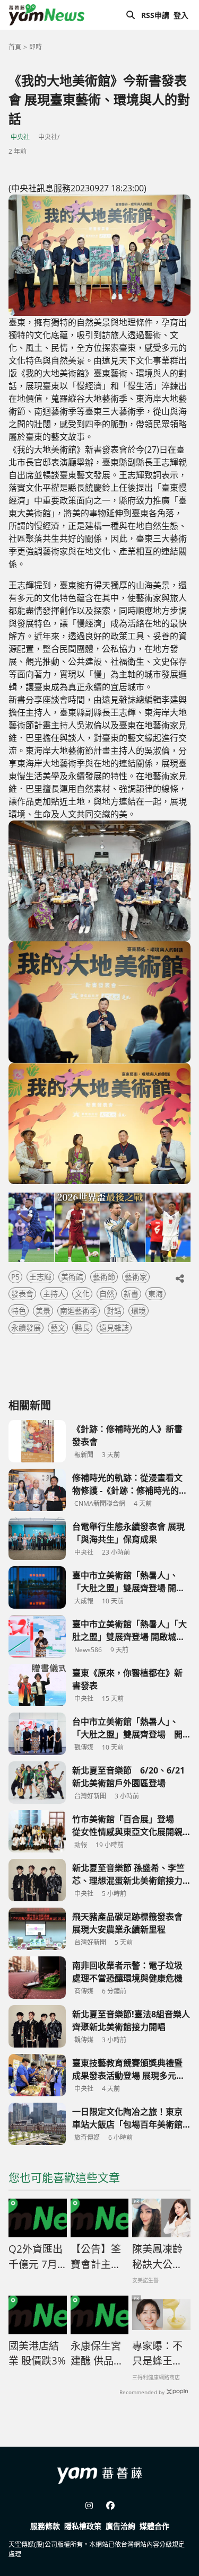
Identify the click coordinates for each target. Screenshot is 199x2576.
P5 (15, 1277)
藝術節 (104, 1277)
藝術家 (136, 1277)
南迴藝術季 (79, 1311)
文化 (82, 1294)
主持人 (54, 1294)
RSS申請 (155, 15)
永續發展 (26, 1327)
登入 (181, 15)
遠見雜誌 (114, 1327)
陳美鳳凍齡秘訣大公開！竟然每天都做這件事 (157, 2257)
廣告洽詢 (120, 2526)
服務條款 (45, 2526)
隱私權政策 (83, 2526)
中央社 (20, 137)
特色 (19, 1311)
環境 (139, 1311)
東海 (155, 1294)
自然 (107, 1294)
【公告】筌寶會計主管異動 (96, 2257)
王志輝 (40, 1277)
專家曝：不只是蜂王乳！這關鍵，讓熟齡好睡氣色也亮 (157, 2354)
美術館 (72, 1277)
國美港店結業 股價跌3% (37, 2354)
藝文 (58, 1327)
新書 (131, 1294)
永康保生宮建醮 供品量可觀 (97, 2354)
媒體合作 (154, 2526)
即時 (36, 47)
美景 (43, 1311)
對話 (114, 1311)
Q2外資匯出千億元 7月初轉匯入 (36, 2257)
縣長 (82, 1327)
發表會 (22, 1294)
